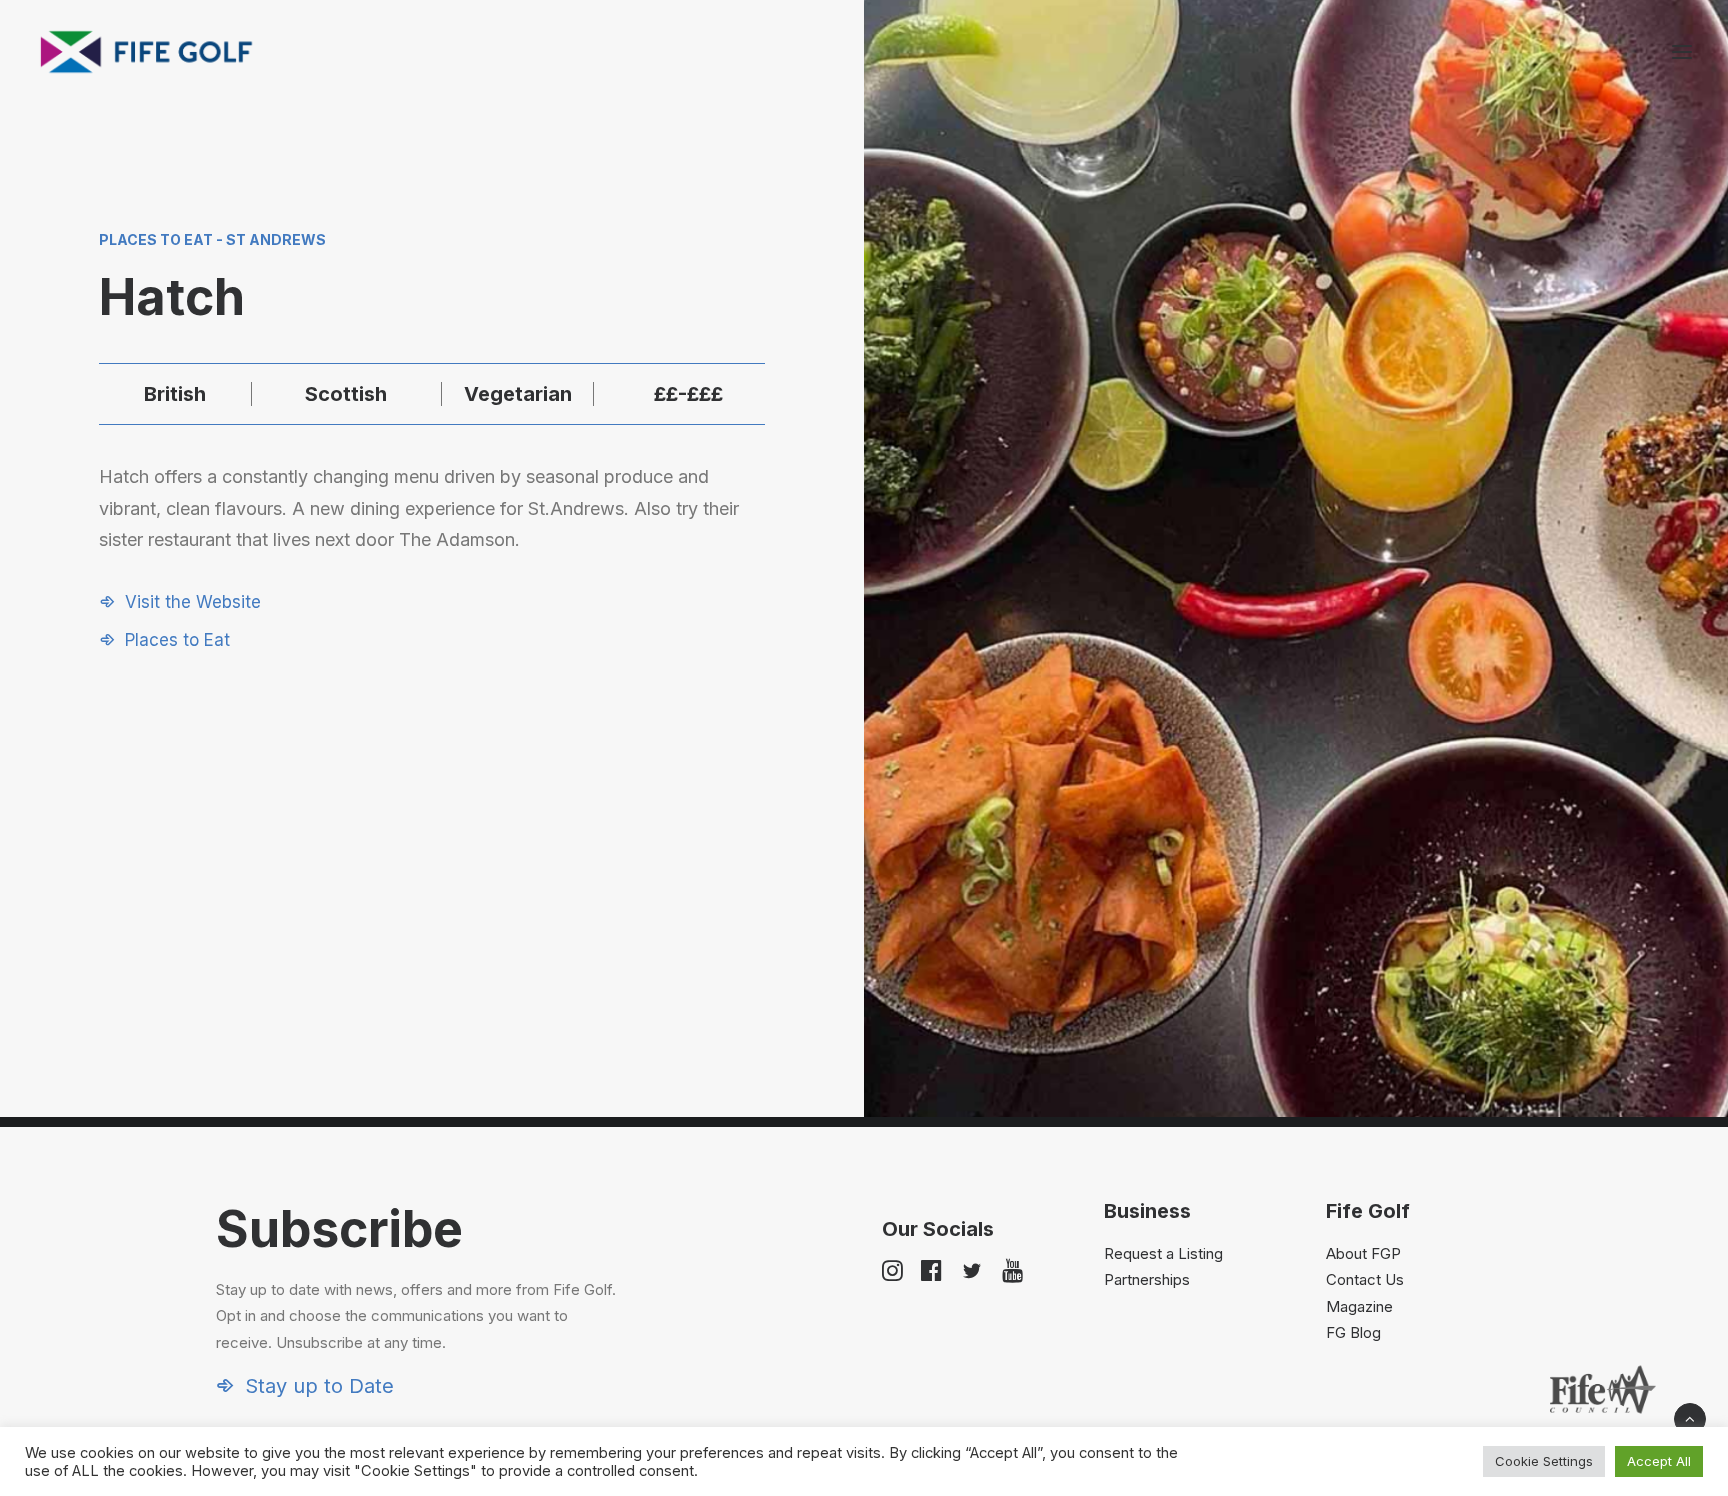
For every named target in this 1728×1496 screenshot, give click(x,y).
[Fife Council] (1603, 1389)
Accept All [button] (1659, 1461)
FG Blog (1353, 1332)
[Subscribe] (402, 1298)
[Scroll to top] (1690, 1417)
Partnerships (1147, 1279)
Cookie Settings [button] (1544, 1461)
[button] (1682, 52)
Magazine (1359, 1306)
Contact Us (1365, 1279)
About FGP (1363, 1253)
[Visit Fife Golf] (147, 52)
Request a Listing (1163, 1253)
